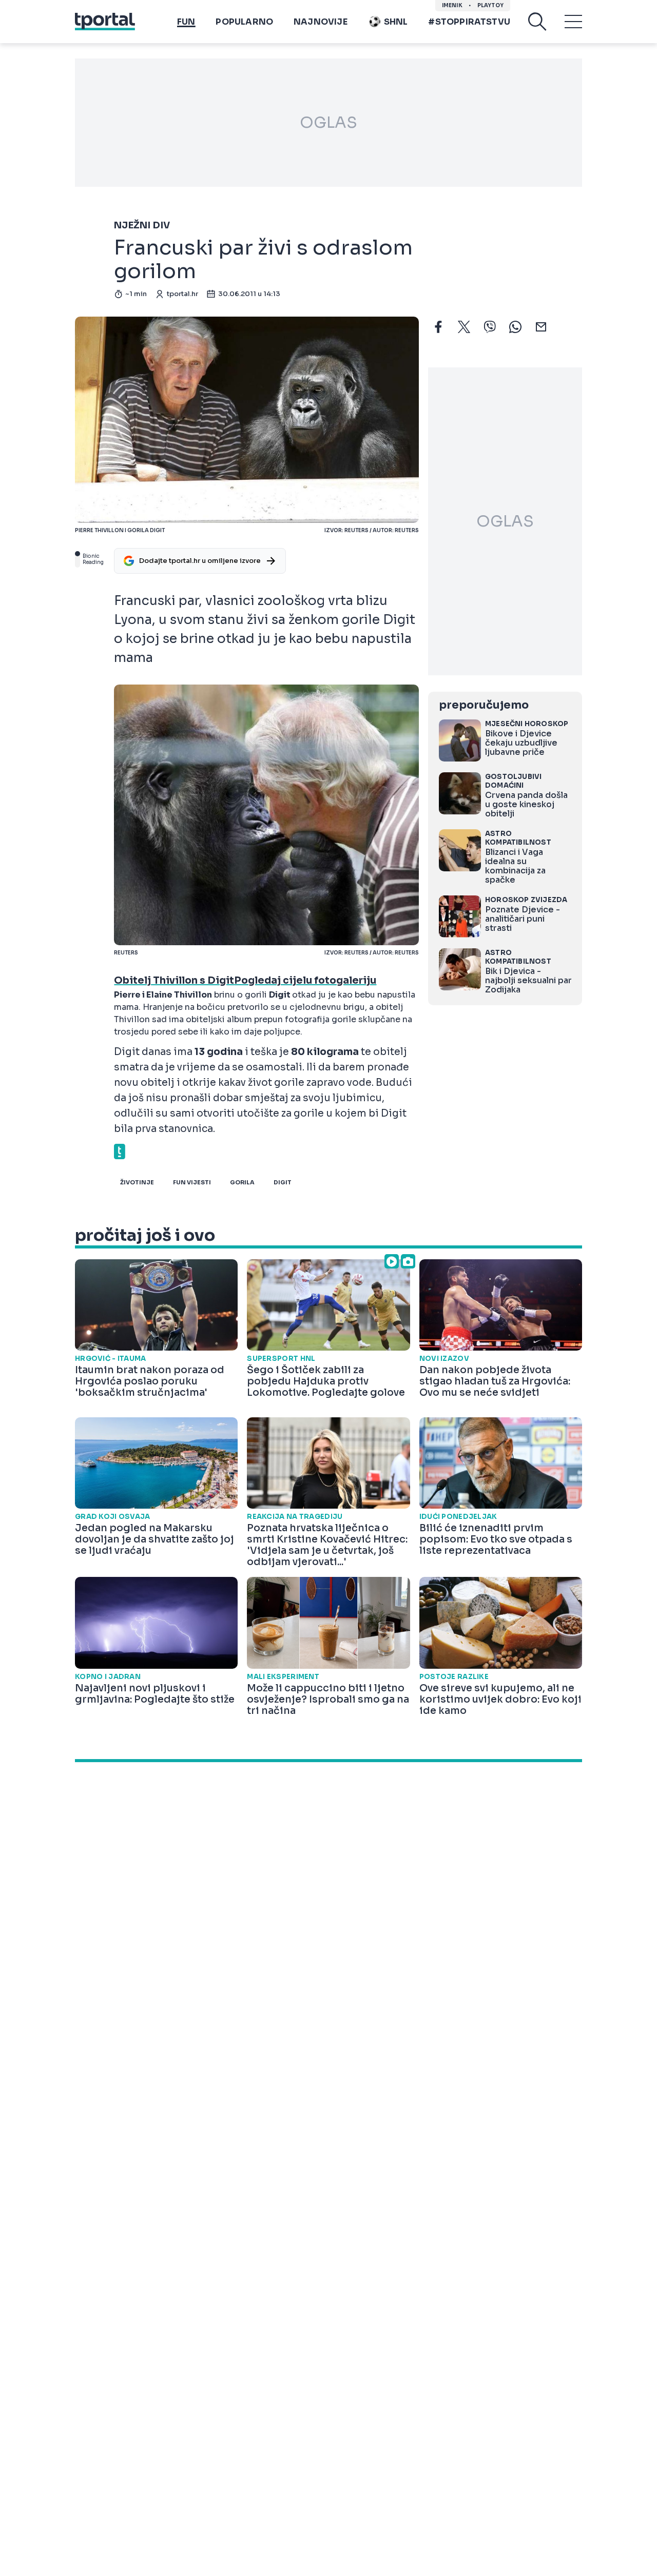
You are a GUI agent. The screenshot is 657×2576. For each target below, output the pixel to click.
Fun (186, 22)
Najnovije (321, 22)
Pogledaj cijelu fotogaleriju (305, 981)
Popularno (244, 22)
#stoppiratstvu (469, 22)
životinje (137, 1182)
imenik (452, 5)
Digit (283, 1182)
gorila (242, 1182)
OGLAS (328, 123)
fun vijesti (192, 1182)
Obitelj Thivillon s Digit (174, 981)
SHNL (396, 22)
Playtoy (490, 5)
